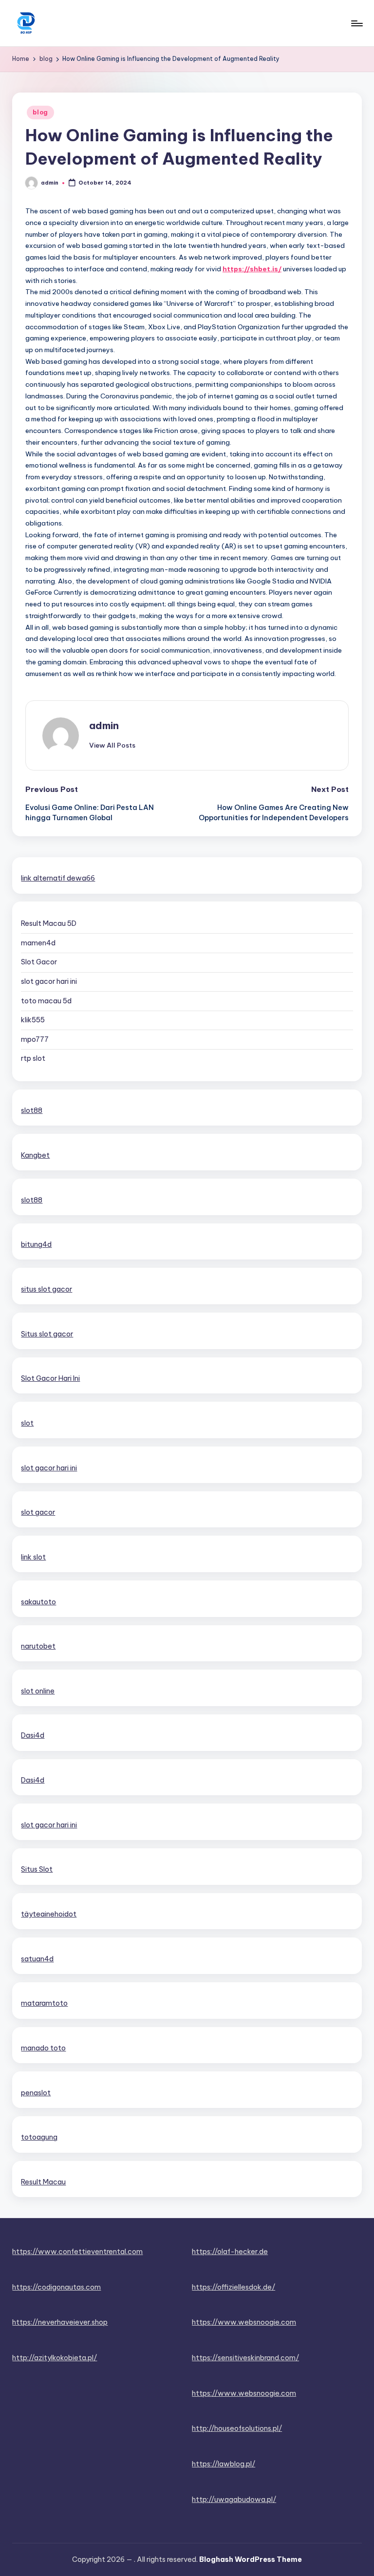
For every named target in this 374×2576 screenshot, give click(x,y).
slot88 (32, 1110)
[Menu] (356, 23)
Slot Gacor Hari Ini (50, 1378)
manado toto (43, 2048)
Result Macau (43, 2182)
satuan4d (37, 1959)
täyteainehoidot (49, 1914)
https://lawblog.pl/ (224, 2464)
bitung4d (36, 1244)
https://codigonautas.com (56, 2287)
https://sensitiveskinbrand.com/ (245, 2358)
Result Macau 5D (49, 923)
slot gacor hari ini (49, 981)
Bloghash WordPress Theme (251, 2559)
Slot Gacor (39, 962)
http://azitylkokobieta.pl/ (55, 2358)
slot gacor (38, 1512)
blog (40, 112)
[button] (112, 745)
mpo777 (35, 1039)
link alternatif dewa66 (58, 878)
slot (27, 1423)
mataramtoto (44, 2003)
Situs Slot (37, 1869)
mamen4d (38, 943)
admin (104, 725)
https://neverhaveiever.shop (60, 2322)
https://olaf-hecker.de (230, 2252)
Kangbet (35, 1155)
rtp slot (33, 1058)
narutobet (38, 1646)
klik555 (33, 1020)
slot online (38, 1691)
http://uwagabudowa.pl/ (234, 2500)
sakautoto (38, 1602)
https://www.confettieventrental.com (77, 2252)
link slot (33, 1557)
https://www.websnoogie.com (244, 2322)
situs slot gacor (47, 1289)
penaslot (36, 2093)
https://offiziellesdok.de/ (234, 2287)
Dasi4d (33, 1735)
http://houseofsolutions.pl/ (237, 2428)
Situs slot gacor (47, 1334)
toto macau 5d (46, 1001)
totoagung (39, 2137)
